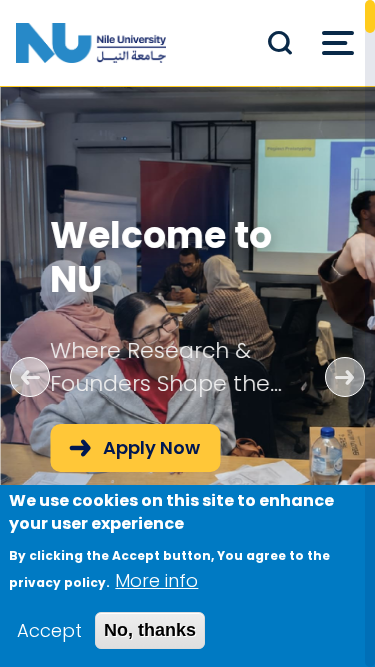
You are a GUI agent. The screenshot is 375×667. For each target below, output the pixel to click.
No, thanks (150, 630)
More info (156, 580)
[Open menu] (338, 43)
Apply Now (151, 447)
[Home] (91, 43)
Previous (30, 377)
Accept (49, 630)
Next (345, 377)
